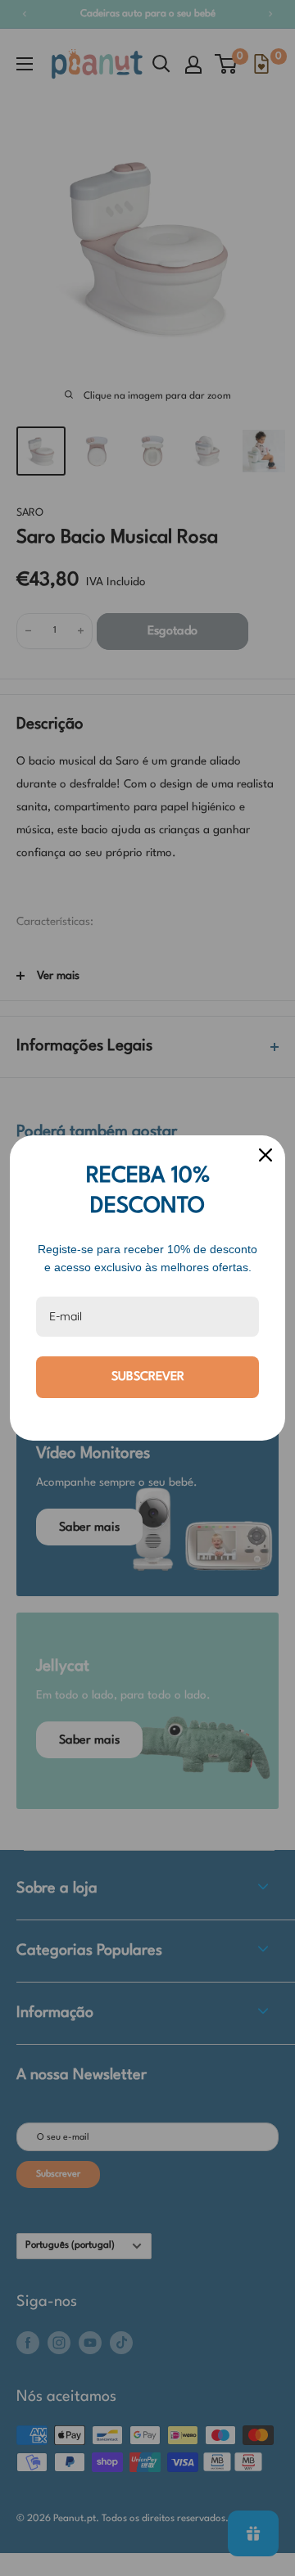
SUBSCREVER (148, 1377)
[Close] (265, 1155)
